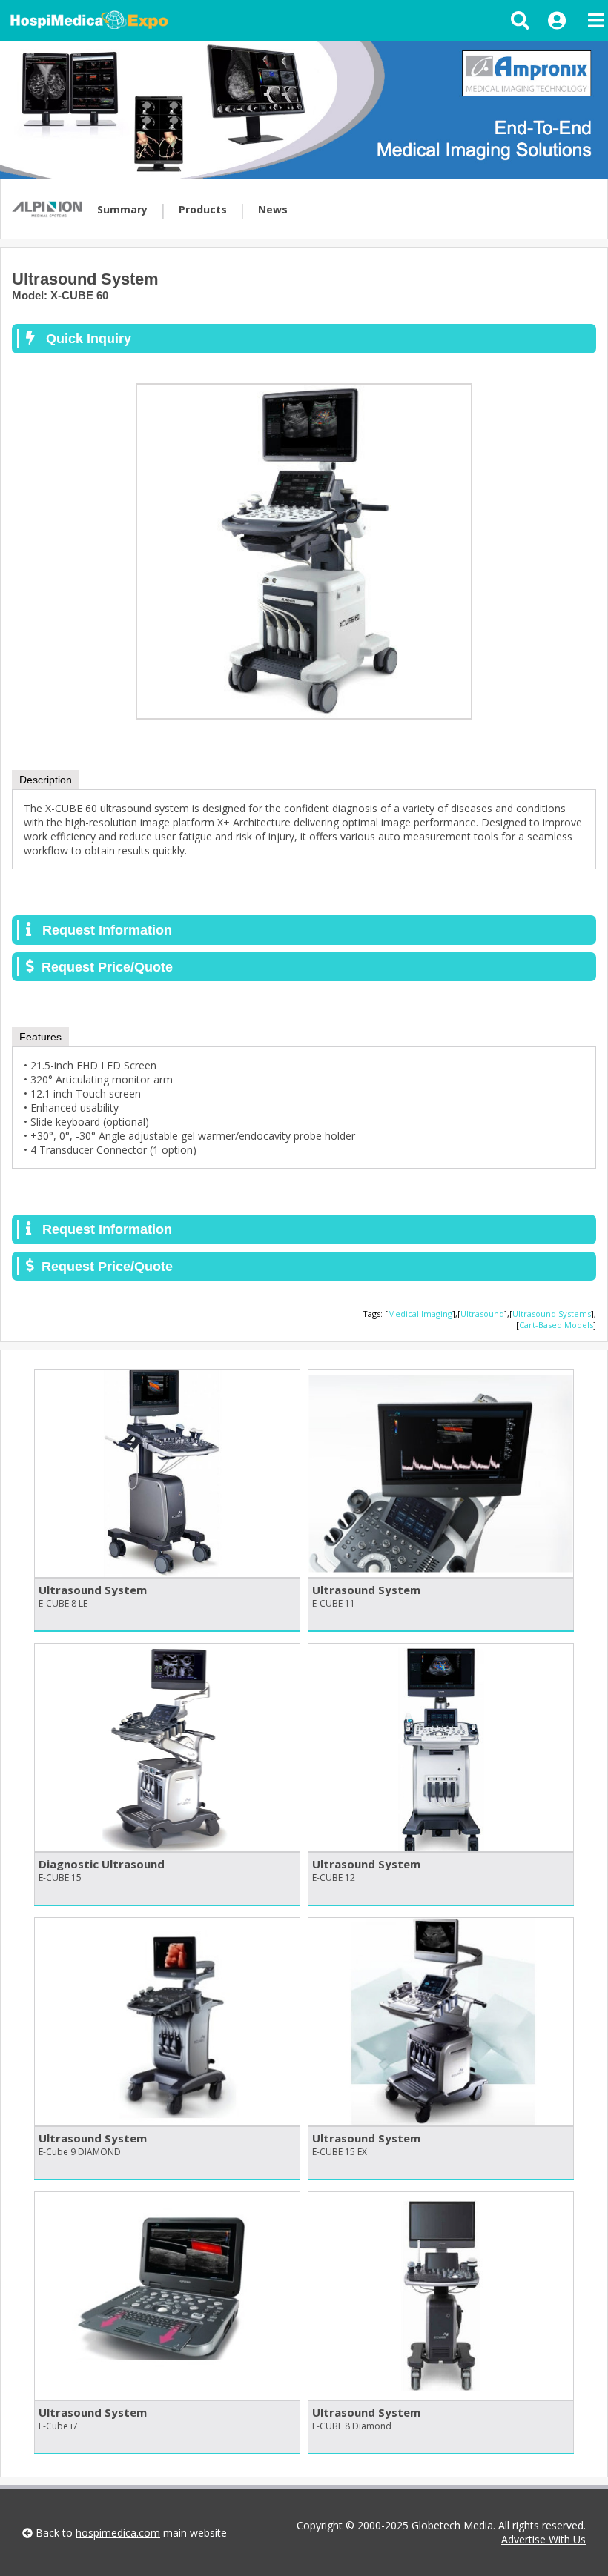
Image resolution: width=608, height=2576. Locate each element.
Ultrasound (482, 1314)
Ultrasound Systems (552, 1314)
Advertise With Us (543, 2539)
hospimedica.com (118, 2533)
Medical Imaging (420, 1314)
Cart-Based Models (556, 1325)
